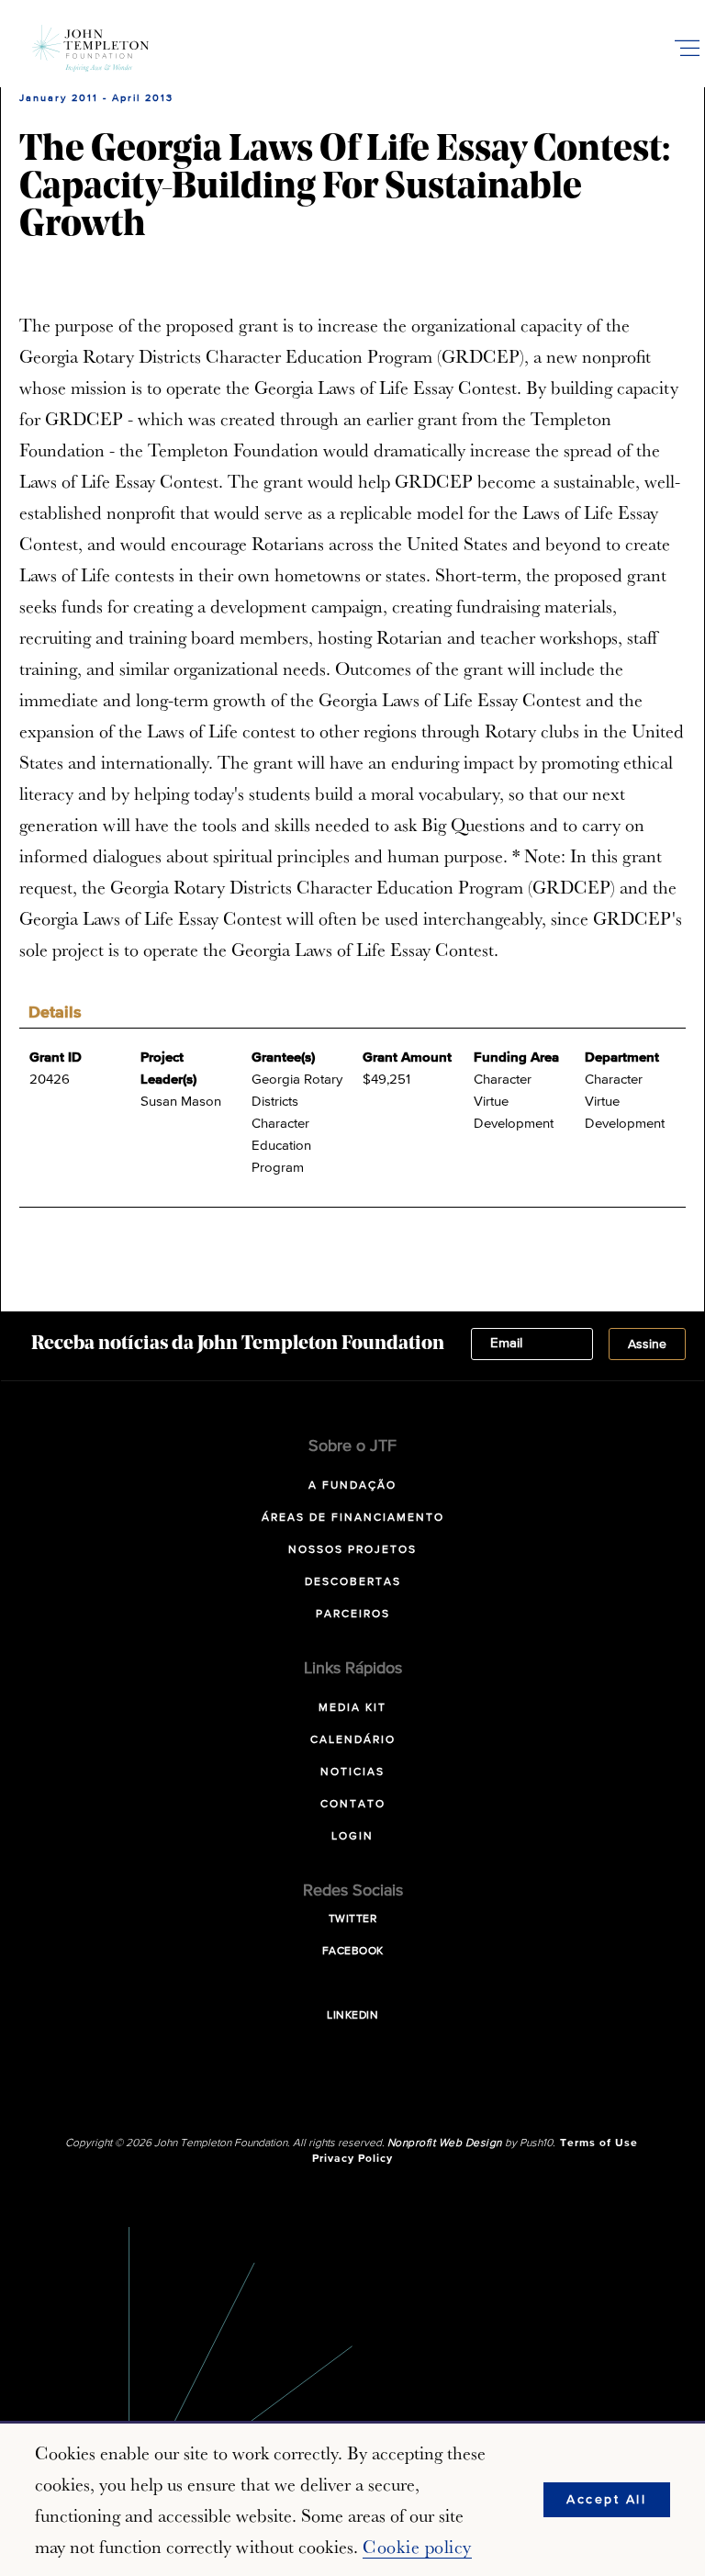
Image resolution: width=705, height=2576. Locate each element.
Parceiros (353, 1614)
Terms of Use (599, 2143)
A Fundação (352, 1486)
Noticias (352, 1772)
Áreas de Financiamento (353, 1518)
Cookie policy (417, 2547)
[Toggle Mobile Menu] (687, 48)
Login (352, 1837)
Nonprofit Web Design (445, 2143)
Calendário (353, 1740)
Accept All (606, 2500)
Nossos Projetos (352, 1550)
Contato (353, 1805)
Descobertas (353, 1582)
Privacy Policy (352, 2159)
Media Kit (352, 1708)
